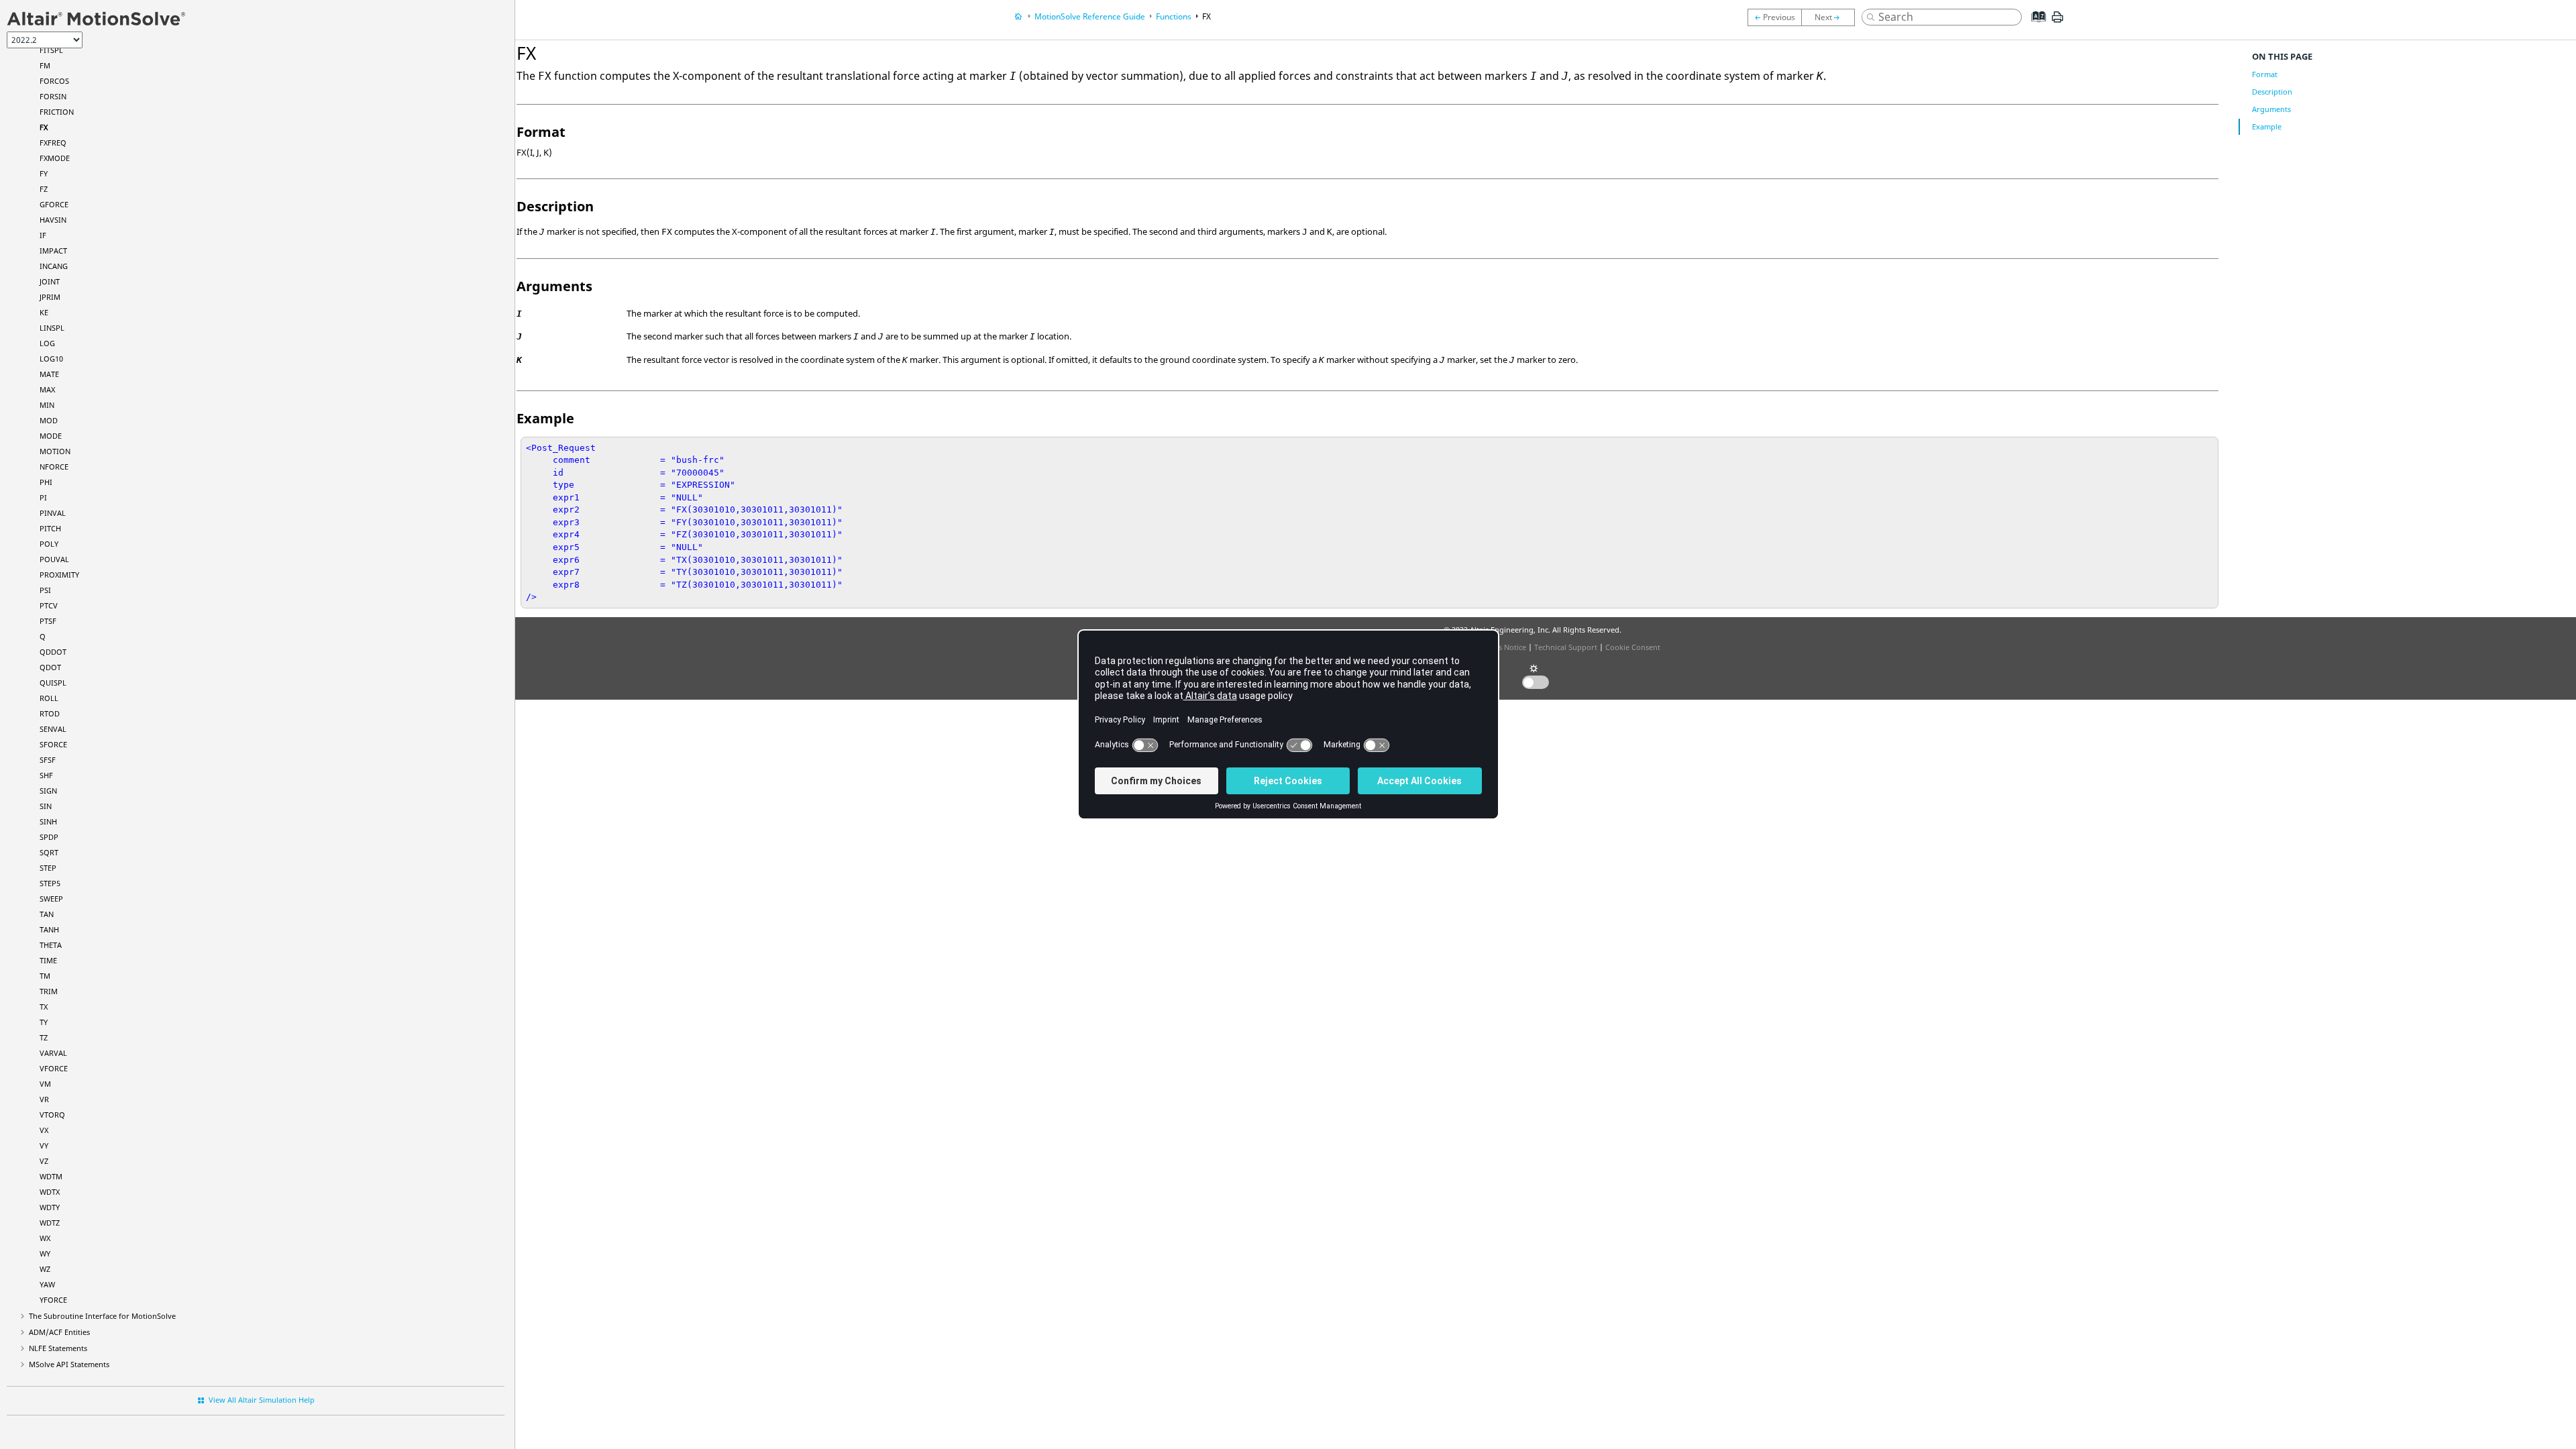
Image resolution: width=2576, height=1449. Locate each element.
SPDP (49, 837)
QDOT (50, 667)
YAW (47, 1284)
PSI (45, 590)
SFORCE (53, 744)
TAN (47, 914)
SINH (48, 821)
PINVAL (53, 513)
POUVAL (54, 559)
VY (44, 1145)
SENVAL (53, 729)
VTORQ (52, 1115)
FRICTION (57, 112)
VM (45, 1084)
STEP (48, 868)
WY (45, 1253)
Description (2272, 92)
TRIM (49, 991)
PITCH (50, 528)
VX (44, 1130)
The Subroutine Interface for (102, 1316)
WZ (45, 1269)
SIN (46, 806)
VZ (44, 1161)
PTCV (49, 605)
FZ (44, 189)
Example (2267, 126)
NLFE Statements (58, 1348)
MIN (47, 405)
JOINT (50, 281)
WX (45, 1238)
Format (2265, 74)
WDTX (50, 1192)
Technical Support (1566, 647)
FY (44, 173)
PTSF (48, 621)
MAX (47, 389)
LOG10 (51, 359)
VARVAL (53, 1053)
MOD (49, 420)
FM (45, 65)
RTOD (50, 713)
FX (44, 127)
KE (44, 312)
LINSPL (52, 328)
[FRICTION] (1774, 17)
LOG (47, 343)
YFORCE (53, 1300)
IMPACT (53, 251)
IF (43, 235)
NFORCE (54, 467)
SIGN (48, 791)
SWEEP (51, 899)
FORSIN (53, 96)
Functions (1174, 16)
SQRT (49, 852)
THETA (51, 945)
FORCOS (54, 81)
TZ (44, 1037)
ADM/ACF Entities (59, 1332)
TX (44, 1007)
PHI (46, 482)
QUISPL (53, 683)
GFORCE (54, 204)
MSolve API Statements (69, 1364)
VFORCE (54, 1068)
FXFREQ (53, 143)
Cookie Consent (1633, 647)
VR (44, 1099)
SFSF (48, 760)
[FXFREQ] (1831, 17)
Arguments (2271, 109)
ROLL (49, 698)
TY (44, 1022)
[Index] (2035, 27)
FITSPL (51, 50)
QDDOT (53, 652)
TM (45, 976)
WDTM (51, 1176)
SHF (46, 775)
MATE (49, 374)
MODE (51, 436)
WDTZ (50, 1223)
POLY (49, 544)
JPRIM (50, 297)
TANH (49, 929)
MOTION (55, 451)
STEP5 (50, 883)
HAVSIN (53, 220)
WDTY (50, 1207)
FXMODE (55, 158)
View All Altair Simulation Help (262, 1400)
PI (43, 497)
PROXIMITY (59, 575)
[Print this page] (2057, 22)
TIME (48, 960)
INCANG (54, 266)
